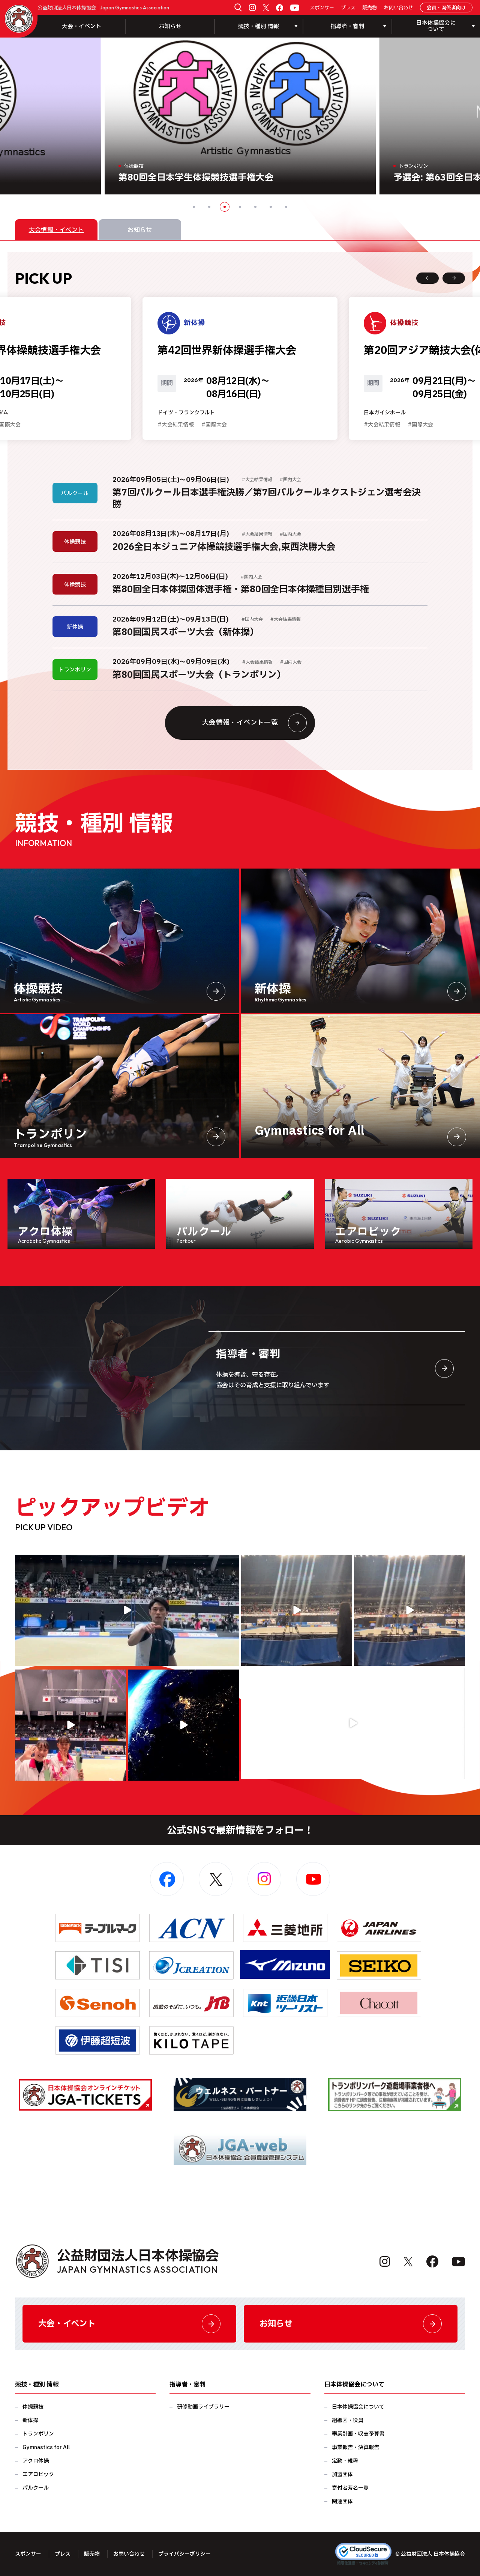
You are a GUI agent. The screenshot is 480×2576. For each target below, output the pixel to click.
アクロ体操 (36, 2461)
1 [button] (194, 207)
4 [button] (240, 207)
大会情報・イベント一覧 (240, 723)
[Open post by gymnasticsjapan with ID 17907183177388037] (183, 1725)
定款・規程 (345, 2461)
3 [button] (225, 207)
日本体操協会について (358, 2407)
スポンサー (322, 8)
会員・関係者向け (446, 8)
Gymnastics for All (46, 2447)
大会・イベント (82, 26)
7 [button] (286, 207)
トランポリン (38, 2434)
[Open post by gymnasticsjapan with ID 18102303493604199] (353, 1723)
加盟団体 (342, 2474)
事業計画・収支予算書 (358, 2434)
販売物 (370, 8)
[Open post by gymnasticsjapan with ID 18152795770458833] (70, 1725)
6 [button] (271, 207)
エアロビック (38, 2474)
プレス (348, 8)
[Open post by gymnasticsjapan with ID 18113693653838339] (297, 1610)
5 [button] (255, 207)
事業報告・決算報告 (355, 2447)
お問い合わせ (399, 8)
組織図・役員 (348, 2420)
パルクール (36, 2488)
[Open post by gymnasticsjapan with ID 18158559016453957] (409, 1610)
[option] (240, 116)
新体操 (30, 2420)
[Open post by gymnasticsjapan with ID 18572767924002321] (127, 1610)
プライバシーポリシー (184, 2554)
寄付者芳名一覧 (350, 2488)
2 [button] (209, 207)
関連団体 (342, 2501)
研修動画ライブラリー (203, 2407)
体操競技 (33, 2407)
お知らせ (170, 26)
